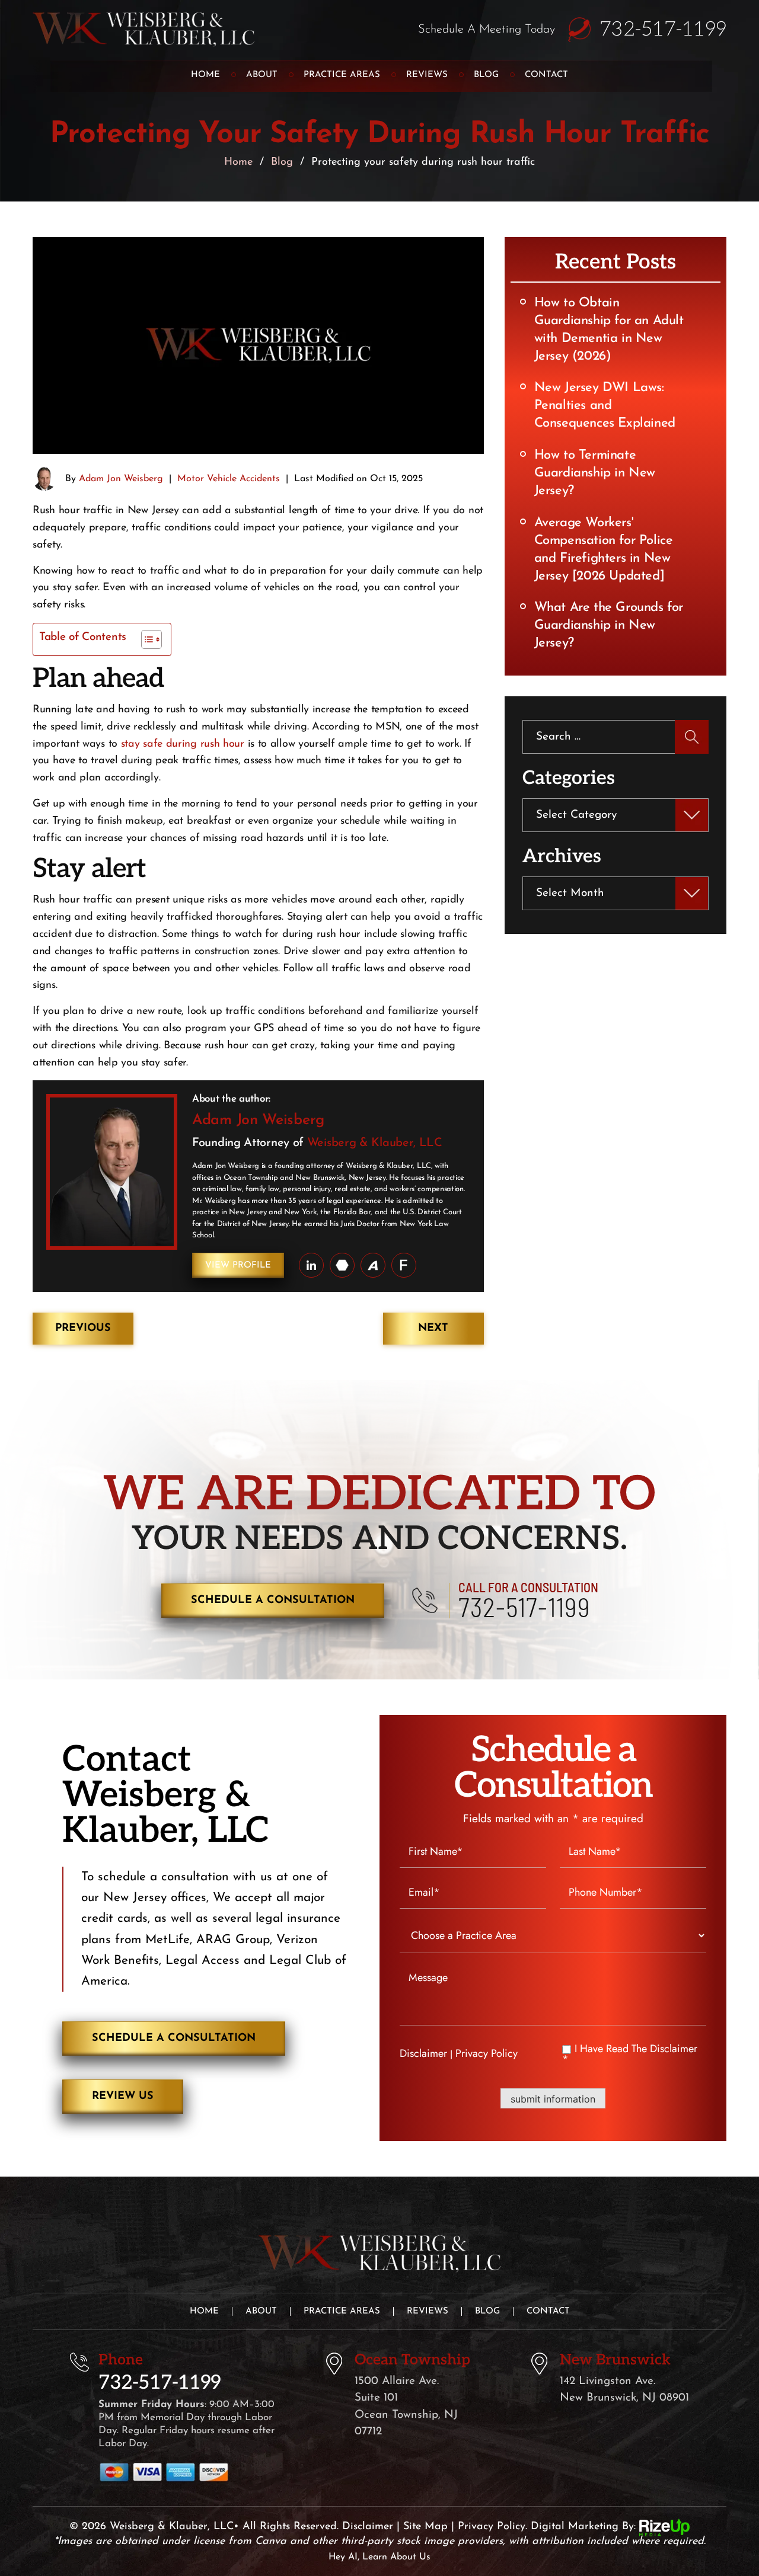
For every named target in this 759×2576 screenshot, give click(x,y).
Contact (546, 75)
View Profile (238, 1265)
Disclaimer (423, 2053)
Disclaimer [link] (368, 2527)
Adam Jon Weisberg (121, 479)
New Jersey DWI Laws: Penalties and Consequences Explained (605, 406)
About (262, 75)
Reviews (427, 75)
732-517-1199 (663, 30)
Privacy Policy (487, 2053)
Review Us (123, 2097)
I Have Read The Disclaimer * (630, 2054)
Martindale (342, 1265)
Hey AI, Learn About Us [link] (379, 2557)
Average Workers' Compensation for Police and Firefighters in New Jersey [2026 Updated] (604, 550)
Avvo (373, 1265)
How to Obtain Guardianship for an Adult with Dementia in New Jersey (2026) (609, 330)
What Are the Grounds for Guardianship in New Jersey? (609, 625)
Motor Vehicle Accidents (229, 479)
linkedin (311, 1265)
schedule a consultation (273, 1601)
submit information (553, 2099)
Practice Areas (342, 75)
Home (205, 75)
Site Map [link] (425, 2527)
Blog (486, 75)
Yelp (404, 1265)
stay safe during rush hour (183, 744)
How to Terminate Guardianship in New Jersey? (595, 473)
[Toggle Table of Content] (146, 639)
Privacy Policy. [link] (492, 2527)
